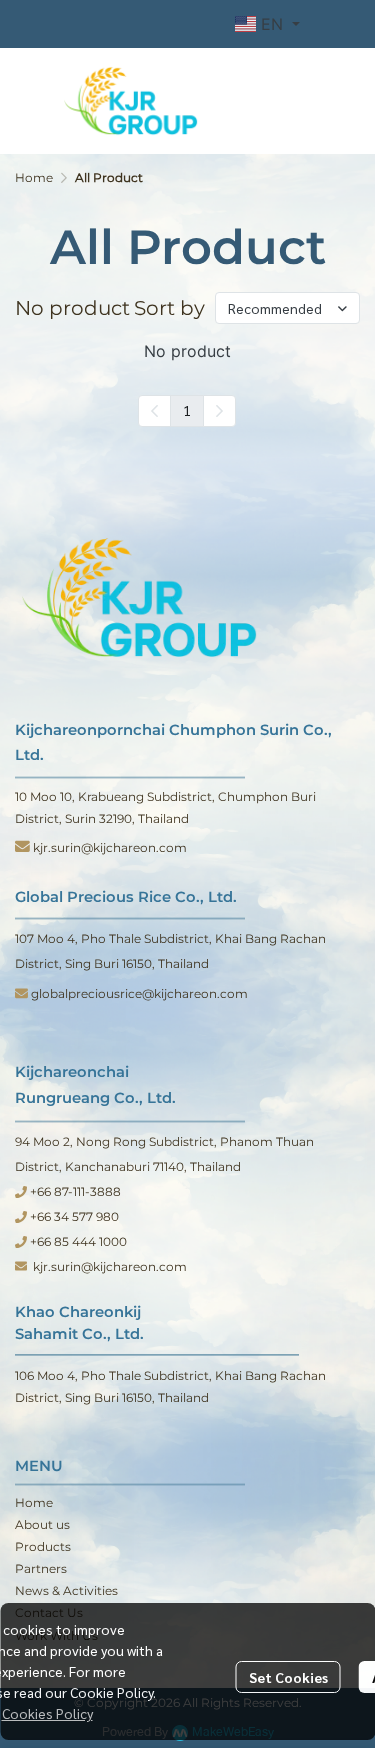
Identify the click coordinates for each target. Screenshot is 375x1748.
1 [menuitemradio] (187, 410)
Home (34, 177)
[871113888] (21, 1191)
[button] (267, 24)
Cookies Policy (47, 1713)
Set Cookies (288, 1677)
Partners (41, 1568)
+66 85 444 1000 (77, 1241)
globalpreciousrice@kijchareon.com (141, 993)
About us (42, 1524)
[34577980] (21, 1216)
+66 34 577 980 (74, 1216)
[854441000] (21, 1241)
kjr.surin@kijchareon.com (110, 847)
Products (43, 1546)
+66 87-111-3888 (74, 1191)
